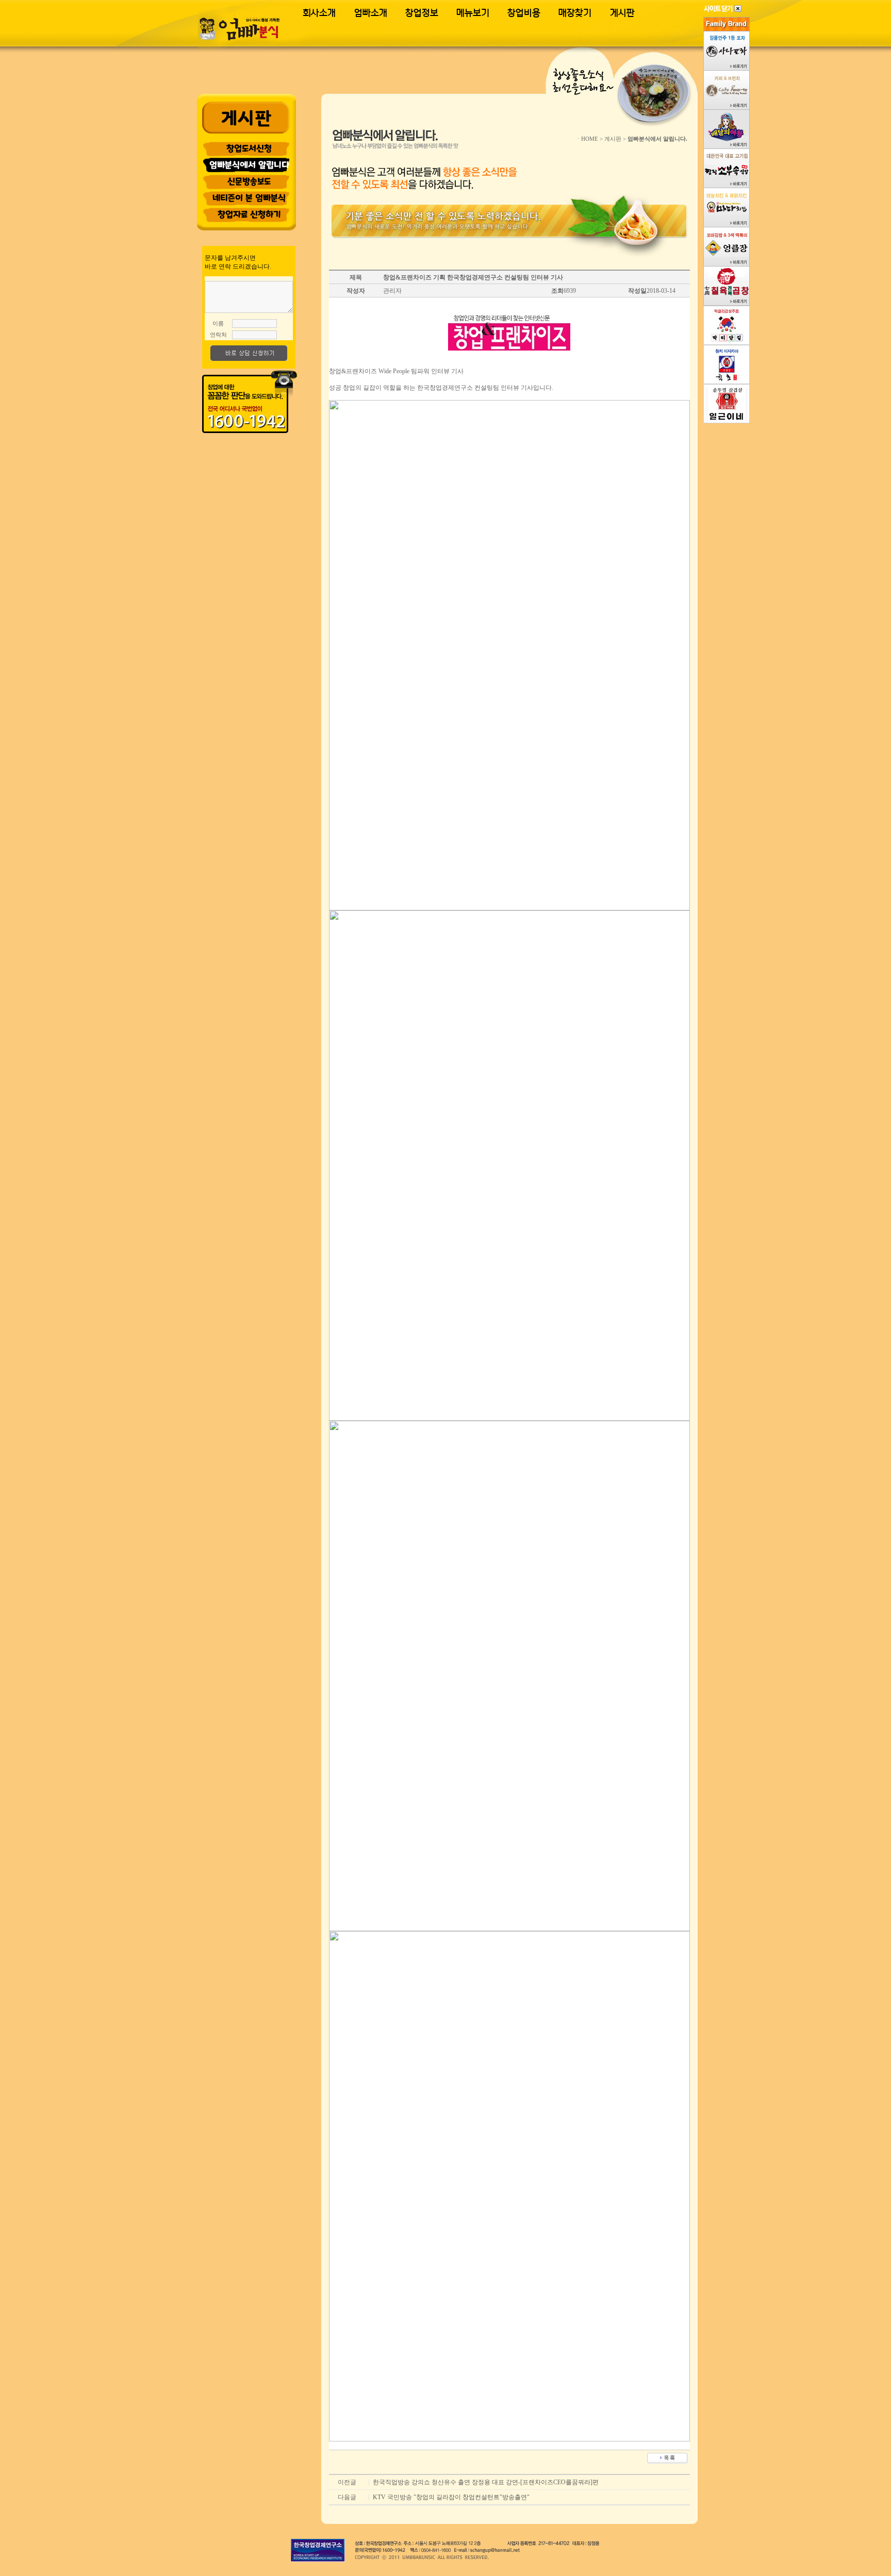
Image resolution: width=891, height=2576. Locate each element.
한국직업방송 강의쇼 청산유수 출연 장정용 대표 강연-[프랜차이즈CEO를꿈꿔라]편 (486, 2482)
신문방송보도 (249, 181)
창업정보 (422, 13)
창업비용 (524, 13)
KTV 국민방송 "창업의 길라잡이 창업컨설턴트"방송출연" (451, 2497)
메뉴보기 (473, 13)
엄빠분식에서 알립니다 (249, 165)
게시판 (622, 13)
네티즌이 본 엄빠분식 (249, 198)
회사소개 (319, 13)
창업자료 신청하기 (249, 214)
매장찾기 (575, 13)
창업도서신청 (249, 148)
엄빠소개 (371, 13)
